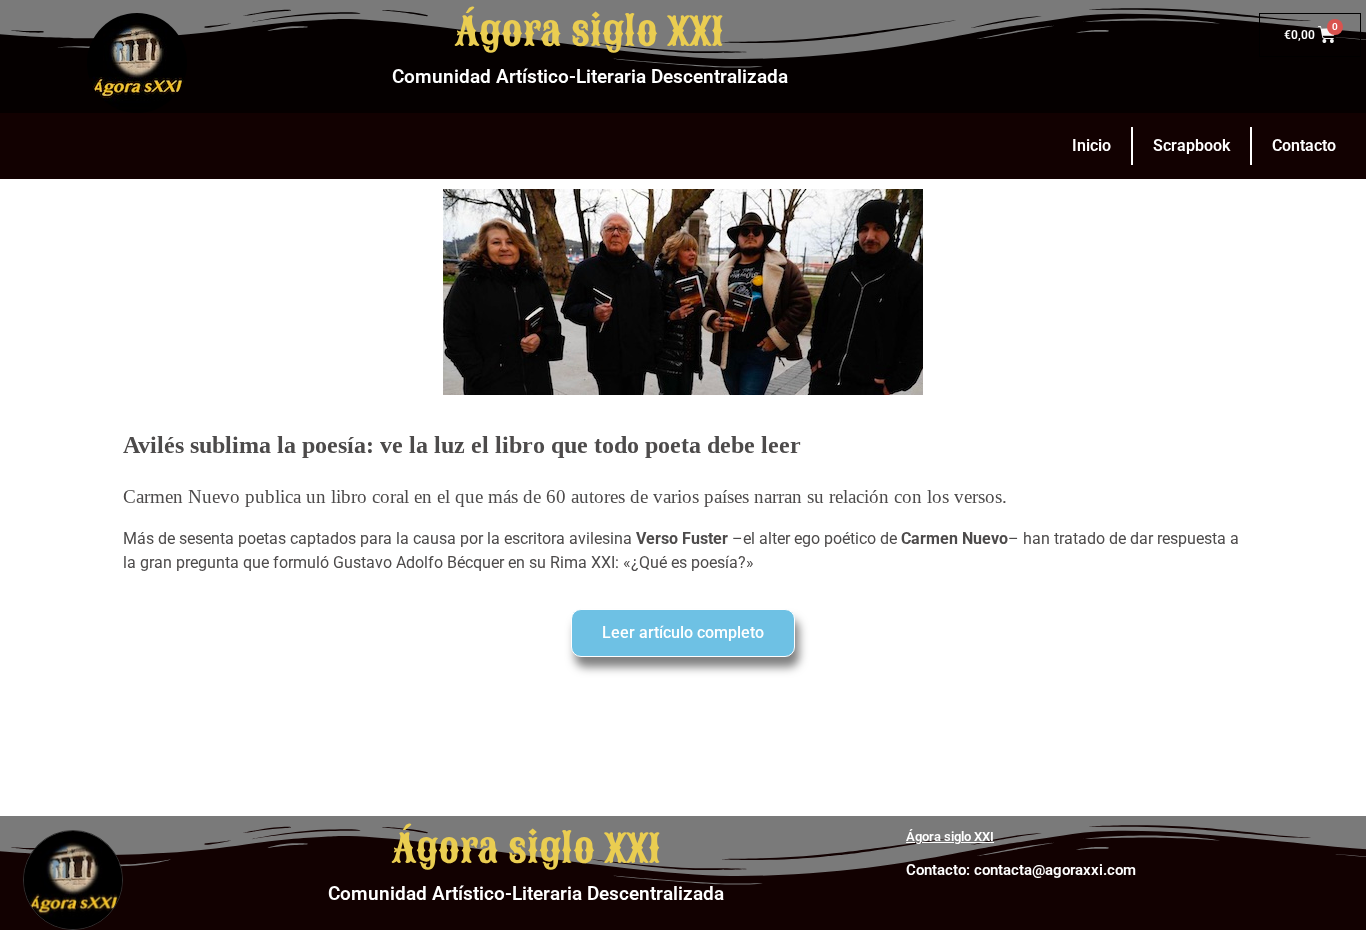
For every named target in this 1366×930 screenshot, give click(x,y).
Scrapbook (1191, 145)
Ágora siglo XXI (589, 32)
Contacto (1304, 145)
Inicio (1091, 145)
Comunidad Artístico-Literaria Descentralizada (590, 76)
